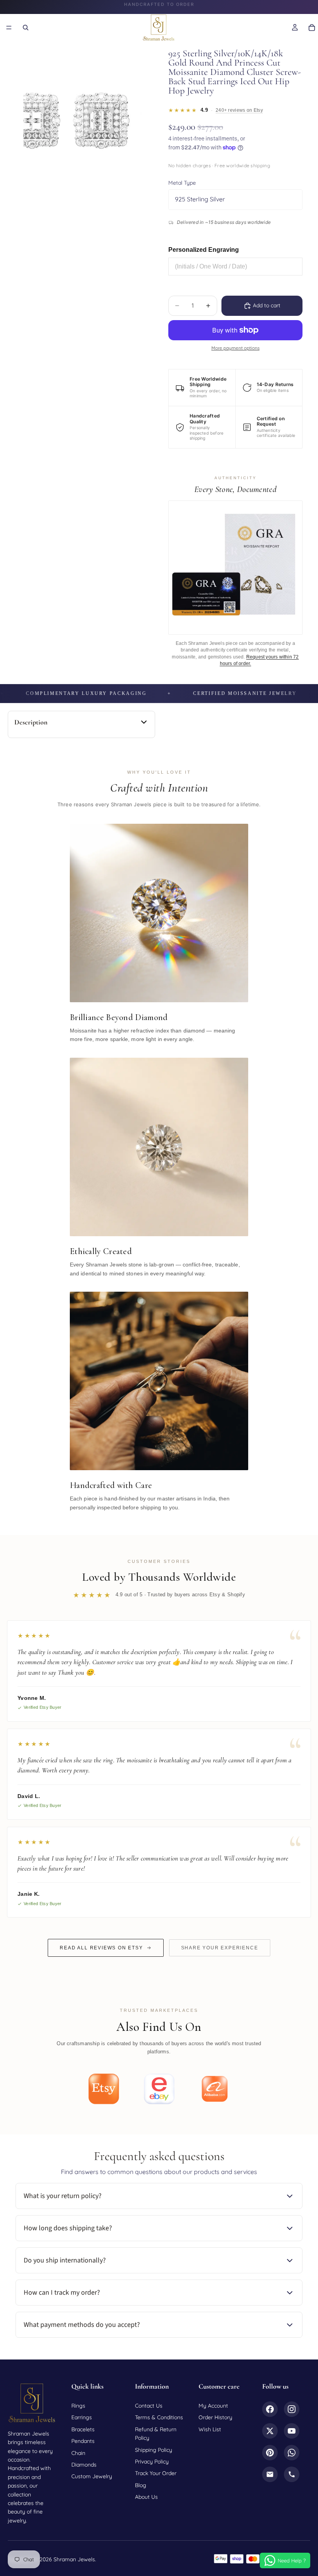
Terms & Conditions (159, 2417)
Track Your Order (156, 2473)
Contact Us (149, 2406)
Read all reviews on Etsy (101, 1948)
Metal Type (182, 183)
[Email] (270, 2474)
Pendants (83, 2441)
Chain (78, 2453)
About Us (146, 2497)
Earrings (82, 2417)
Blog (141, 2485)
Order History (215, 2417)
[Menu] (9, 28)
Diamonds (84, 2465)
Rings (78, 2406)
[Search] (26, 28)
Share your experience (220, 1948)
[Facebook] (270, 2409)
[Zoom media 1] (82, 115)
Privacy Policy (152, 2462)
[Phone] (292, 2474)
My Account (213, 2406)
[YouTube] (292, 2431)
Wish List (210, 2429)
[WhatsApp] (292, 2453)
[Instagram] (292, 2409)
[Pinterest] (270, 2453)
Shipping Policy (154, 2450)
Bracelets (83, 2429)
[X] (270, 2431)
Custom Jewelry (92, 2476)
